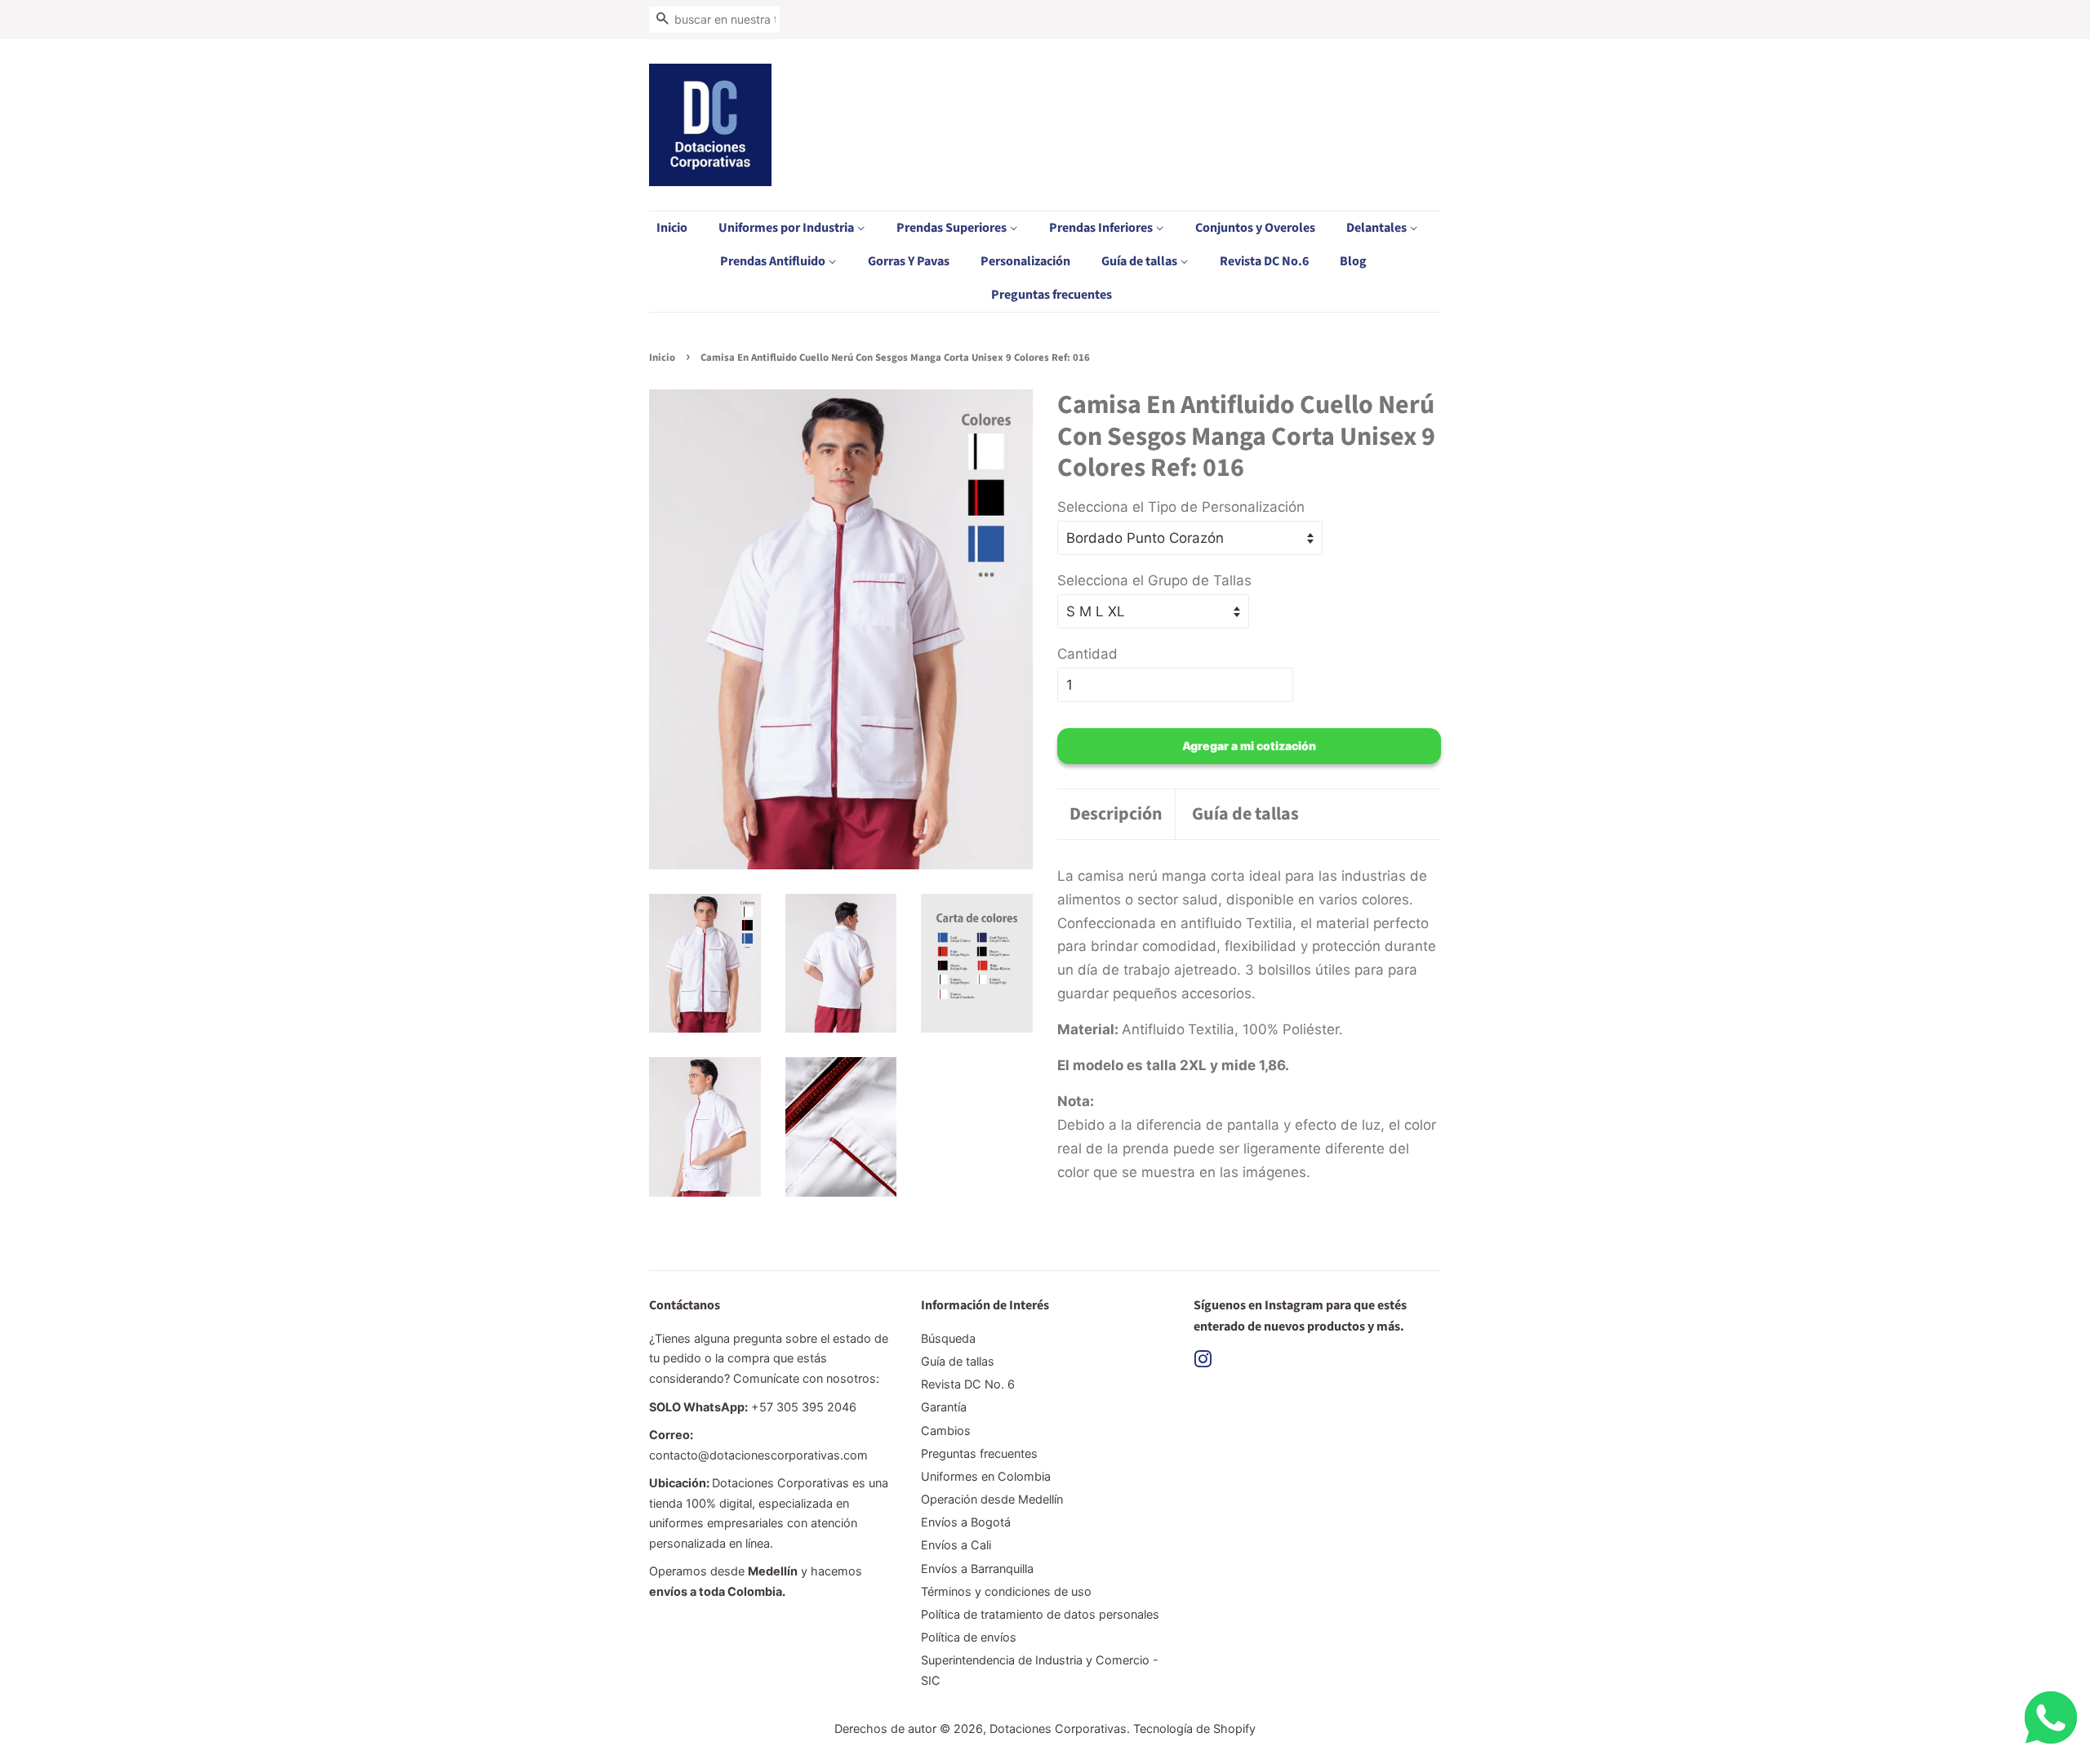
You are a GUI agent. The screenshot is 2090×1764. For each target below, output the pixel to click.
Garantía (944, 1407)
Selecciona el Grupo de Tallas (1154, 580)
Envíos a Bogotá (966, 1522)
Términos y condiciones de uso (1006, 1591)
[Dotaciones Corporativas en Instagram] (1203, 1362)
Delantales (1378, 228)
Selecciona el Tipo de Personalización (1181, 507)
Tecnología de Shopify (1194, 1728)
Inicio (672, 228)
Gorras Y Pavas (909, 261)
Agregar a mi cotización (1249, 746)
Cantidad (1087, 654)
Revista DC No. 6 (968, 1384)
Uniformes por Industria (787, 228)
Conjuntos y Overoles (1255, 228)
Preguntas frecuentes (1052, 295)
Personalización (1025, 261)
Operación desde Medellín (992, 1499)
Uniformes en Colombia (986, 1476)
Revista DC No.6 (1264, 261)
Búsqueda (948, 1338)
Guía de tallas (1141, 261)
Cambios (946, 1431)
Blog (1353, 261)
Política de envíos (969, 1637)
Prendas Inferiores (1102, 228)
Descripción (1116, 814)
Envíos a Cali (956, 1545)
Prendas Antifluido (774, 261)
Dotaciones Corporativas (1058, 1728)
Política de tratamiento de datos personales (1040, 1614)
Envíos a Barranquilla (977, 1568)
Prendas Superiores (953, 228)
